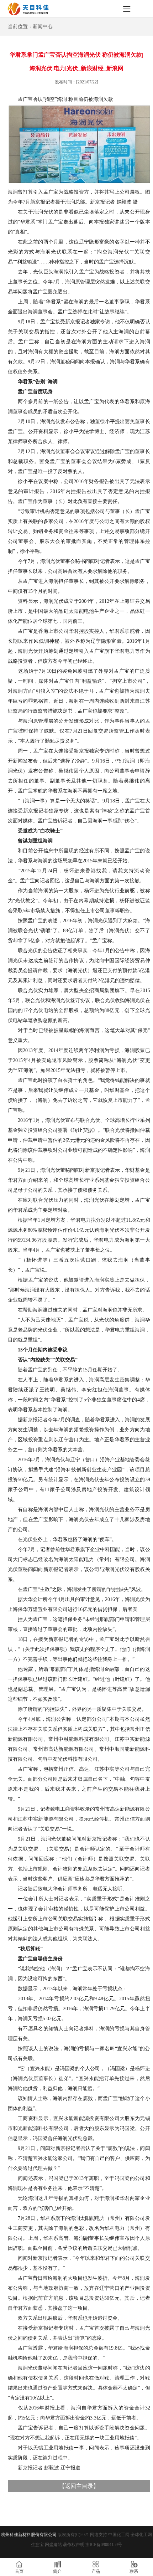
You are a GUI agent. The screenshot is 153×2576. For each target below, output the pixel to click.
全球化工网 (141, 2535)
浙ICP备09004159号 (104, 2545)
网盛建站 (53, 2545)
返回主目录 (79, 2486)
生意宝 (37, 2545)
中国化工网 (119, 2535)
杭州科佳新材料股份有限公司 (29, 2535)
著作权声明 (74, 2545)
